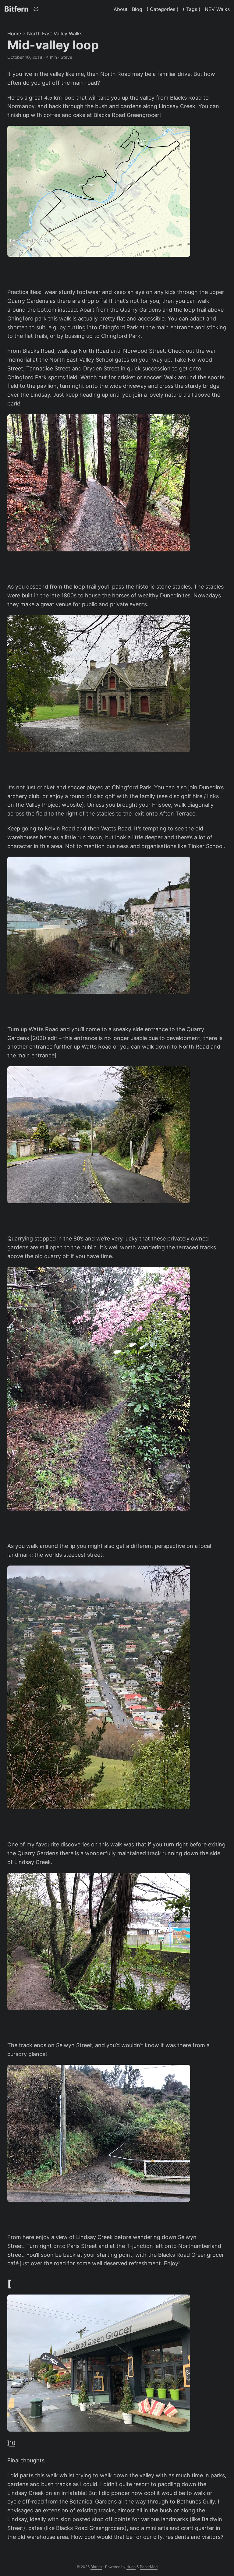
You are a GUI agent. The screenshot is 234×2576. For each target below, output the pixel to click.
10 (12, 2443)
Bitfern (16, 9)
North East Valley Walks (55, 34)
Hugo (131, 2567)
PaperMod (149, 2567)
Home (14, 34)
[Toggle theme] (36, 9)
